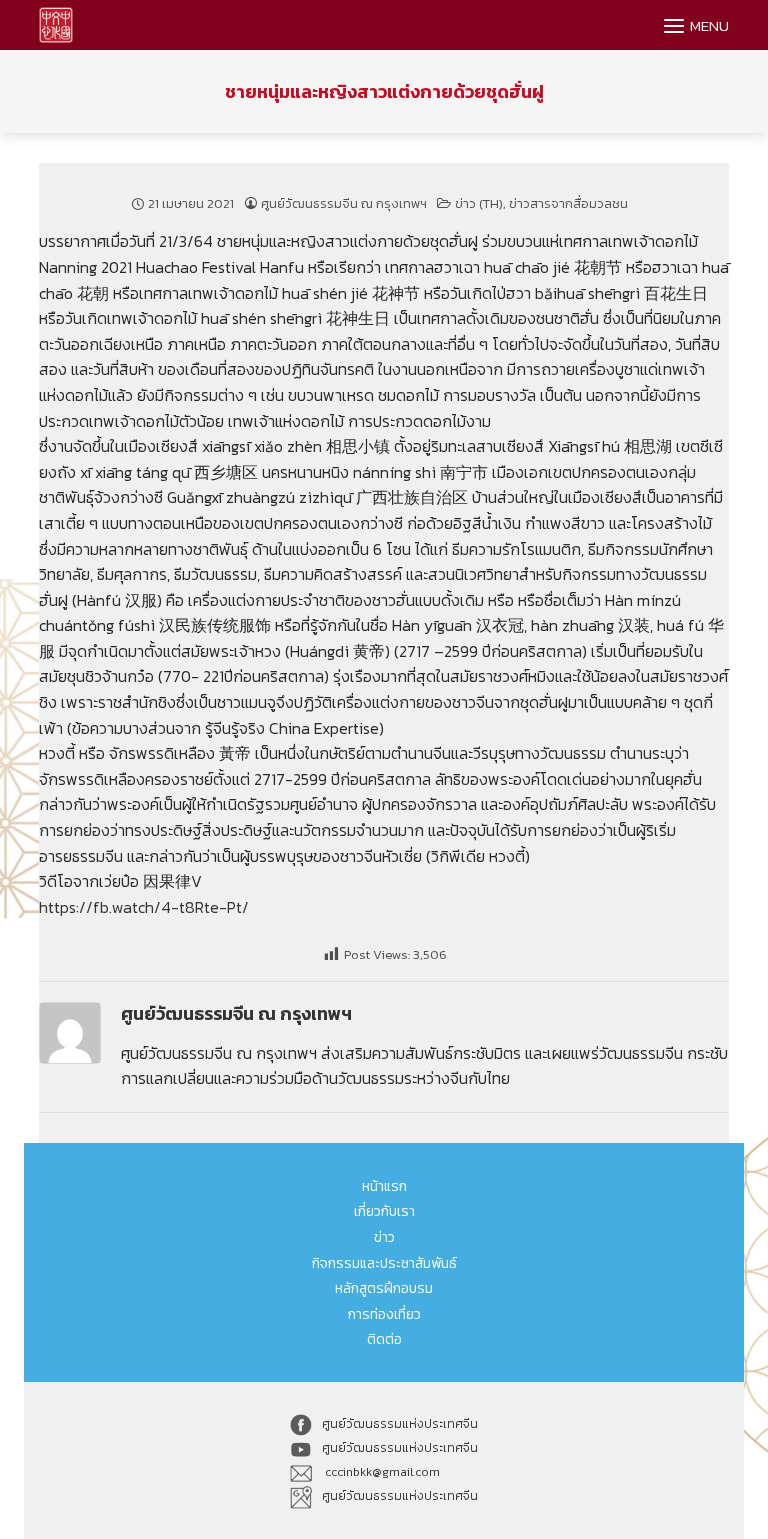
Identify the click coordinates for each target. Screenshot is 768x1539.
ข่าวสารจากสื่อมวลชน (568, 203)
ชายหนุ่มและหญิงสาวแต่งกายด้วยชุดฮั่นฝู (384, 91)
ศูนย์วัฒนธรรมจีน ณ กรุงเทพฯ (344, 203)
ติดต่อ (384, 1339)
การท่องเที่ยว (384, 1314)
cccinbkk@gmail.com (381, 1472)
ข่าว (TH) (479, 203)
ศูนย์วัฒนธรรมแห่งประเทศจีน (400, 1424)
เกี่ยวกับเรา (384, 1211)
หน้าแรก (384, 1186)
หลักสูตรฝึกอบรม (384, 1288)
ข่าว (384, 1237)
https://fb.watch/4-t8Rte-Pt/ (144, 907)
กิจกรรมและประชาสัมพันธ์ (384, 1263)
